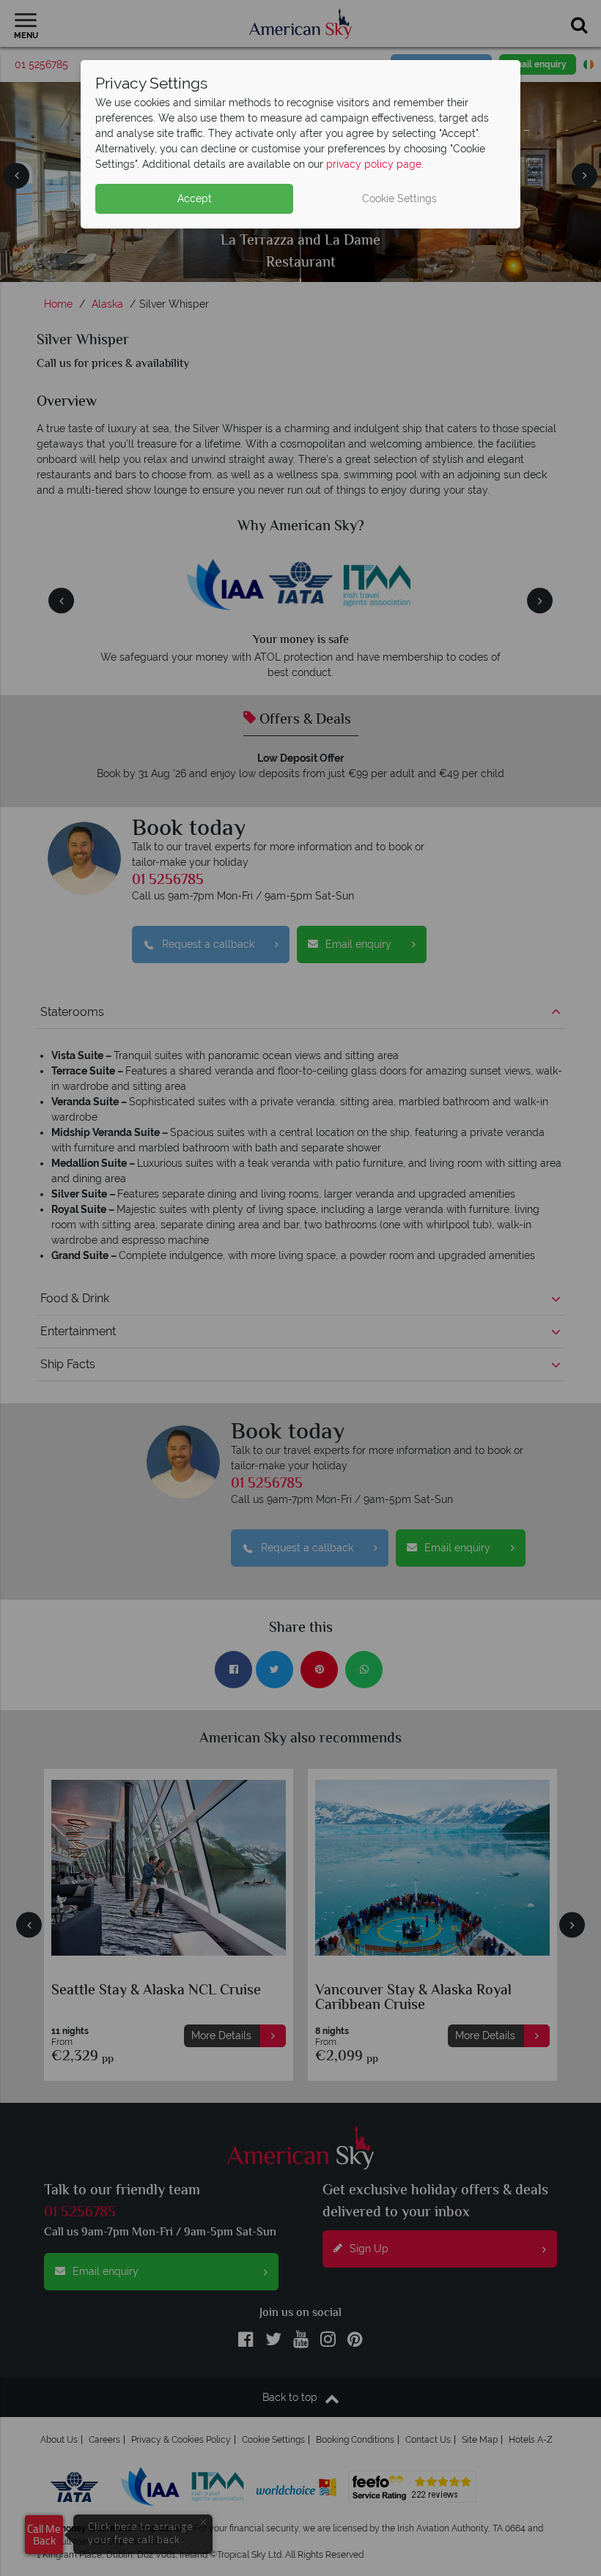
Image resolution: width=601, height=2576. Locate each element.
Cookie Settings (399, 198)
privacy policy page (374, 164)
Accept (195, 198)
